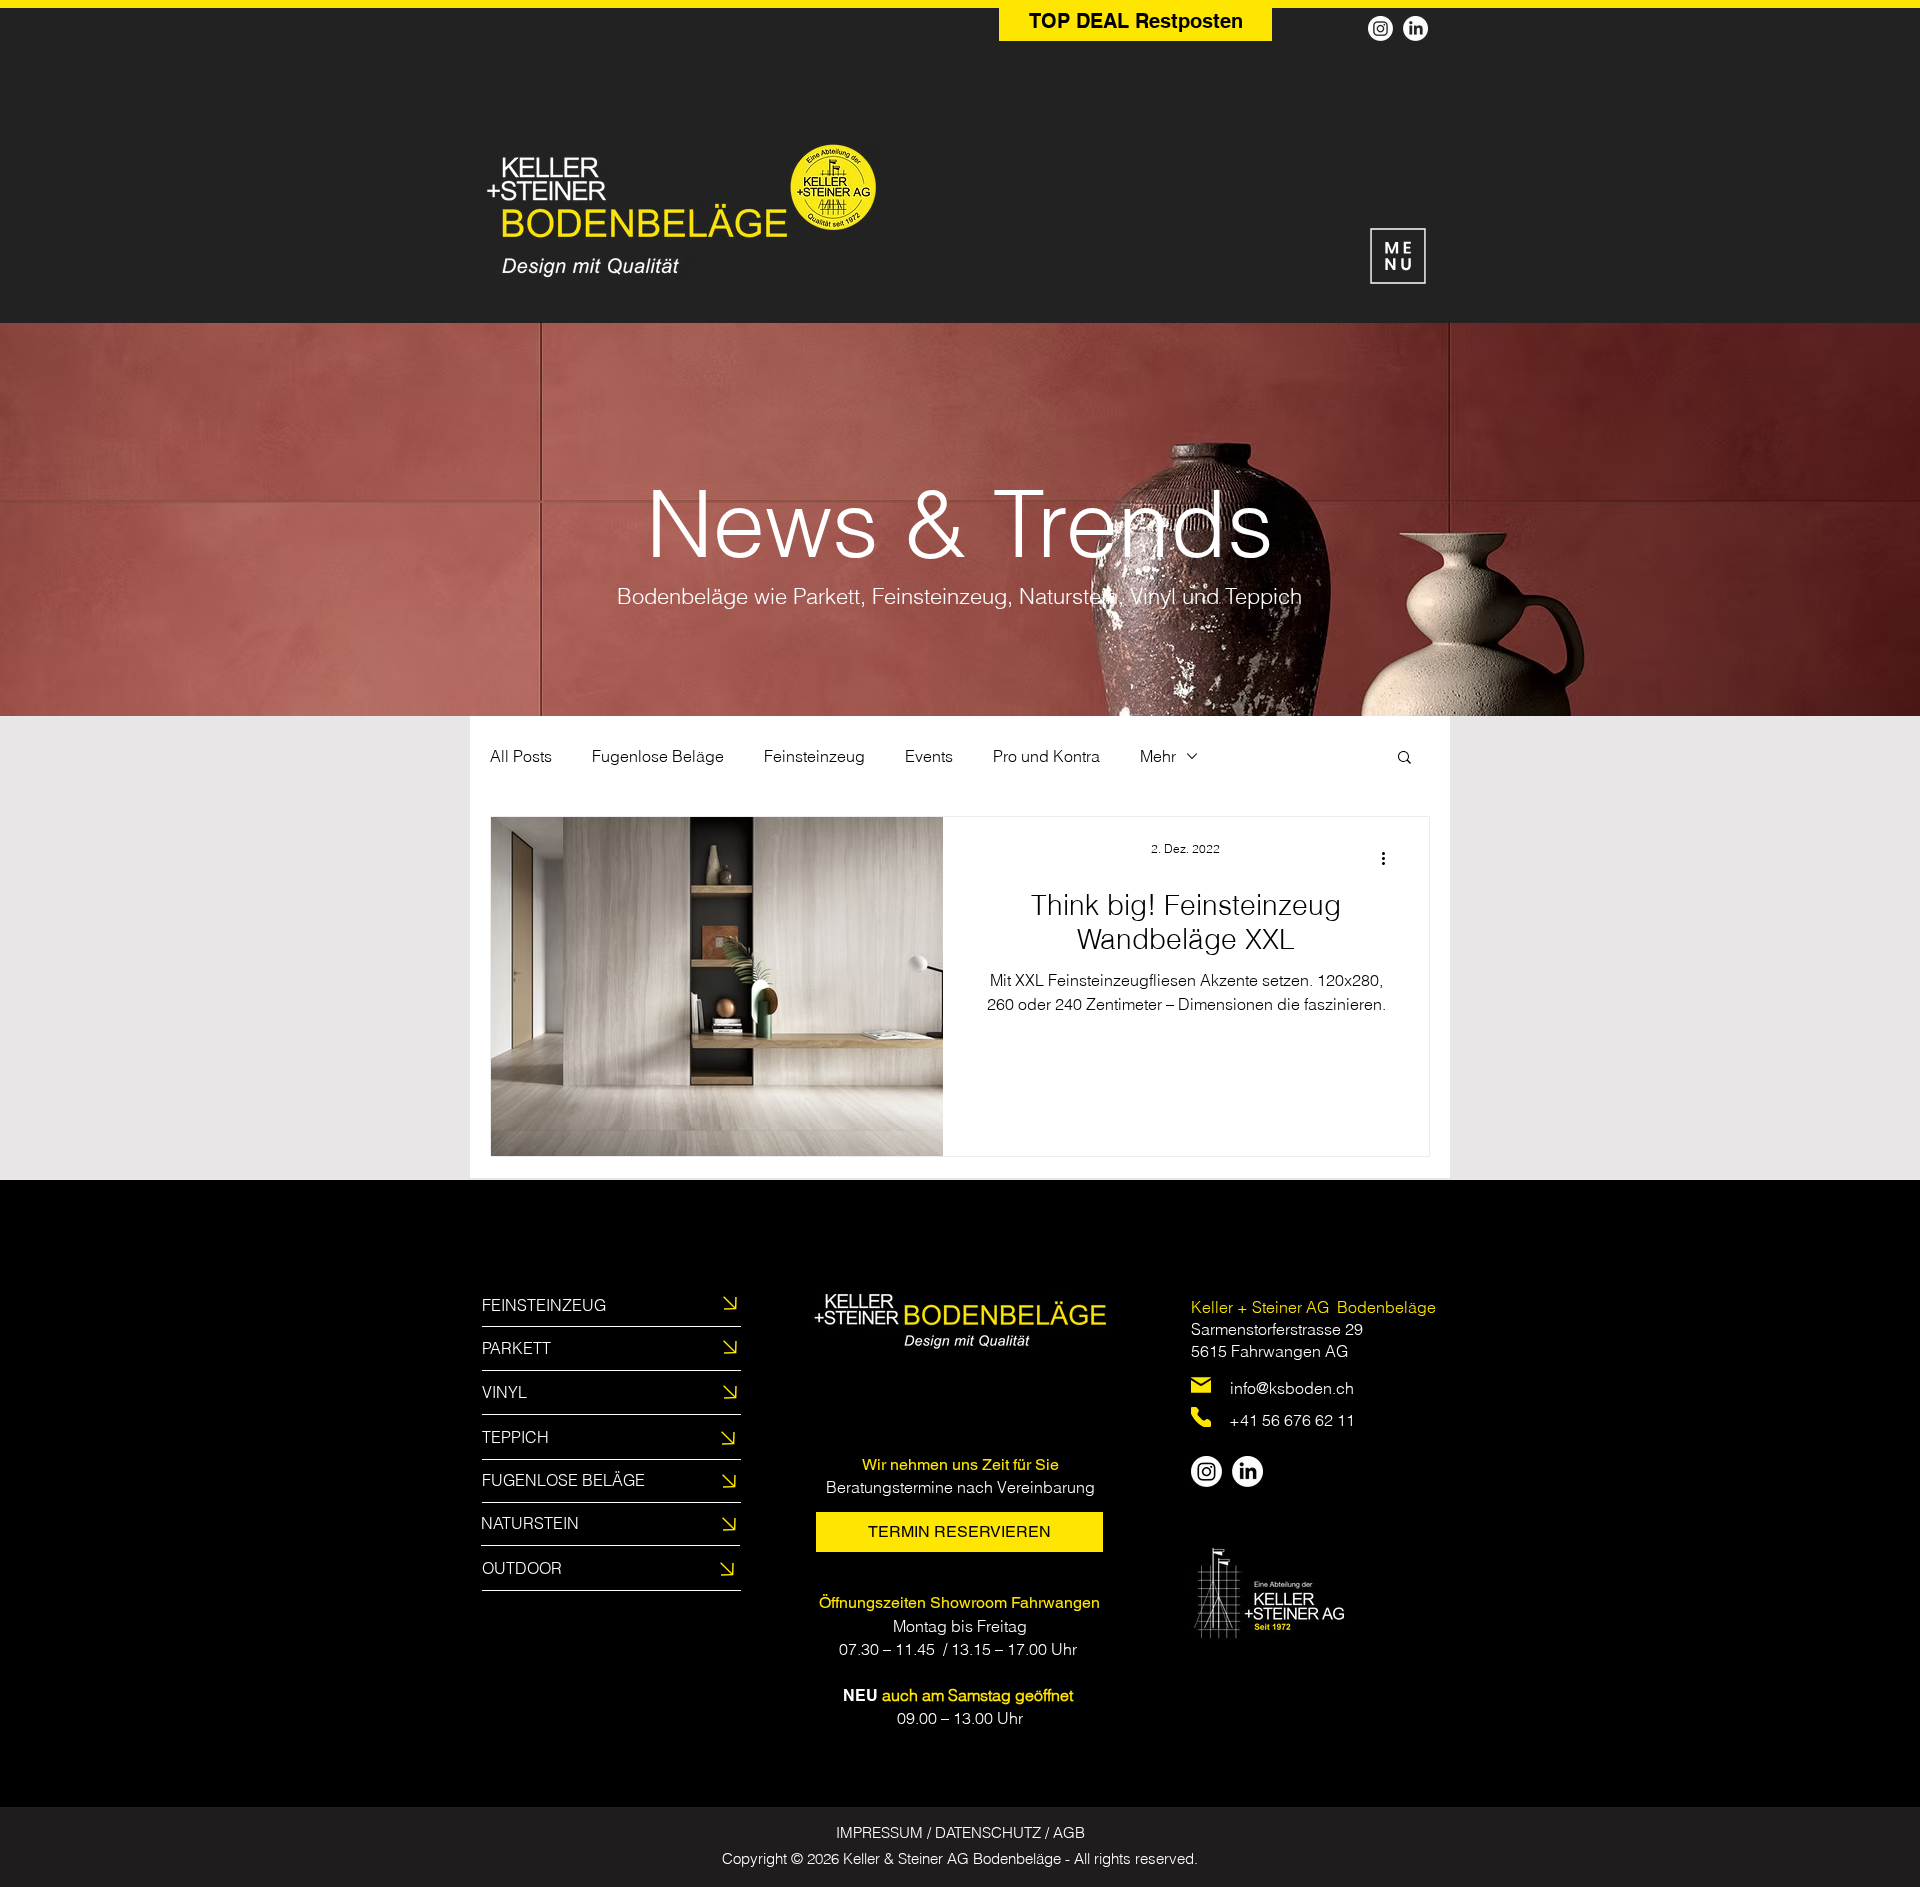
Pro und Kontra (1046, 756)
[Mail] (1201, 1385)
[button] (1404, 758)
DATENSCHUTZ (988, 1832)
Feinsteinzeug (814, 756)
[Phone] (1201, 1417)
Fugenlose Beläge (658, 756)
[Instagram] (1380, 28)
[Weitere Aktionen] (1390, 858)
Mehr (1158, 756)
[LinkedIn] (1415, 28)
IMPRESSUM (879, 1832)
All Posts (521, 756)
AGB (1069, 1832)
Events (929, 756)
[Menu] (1397, 255)
